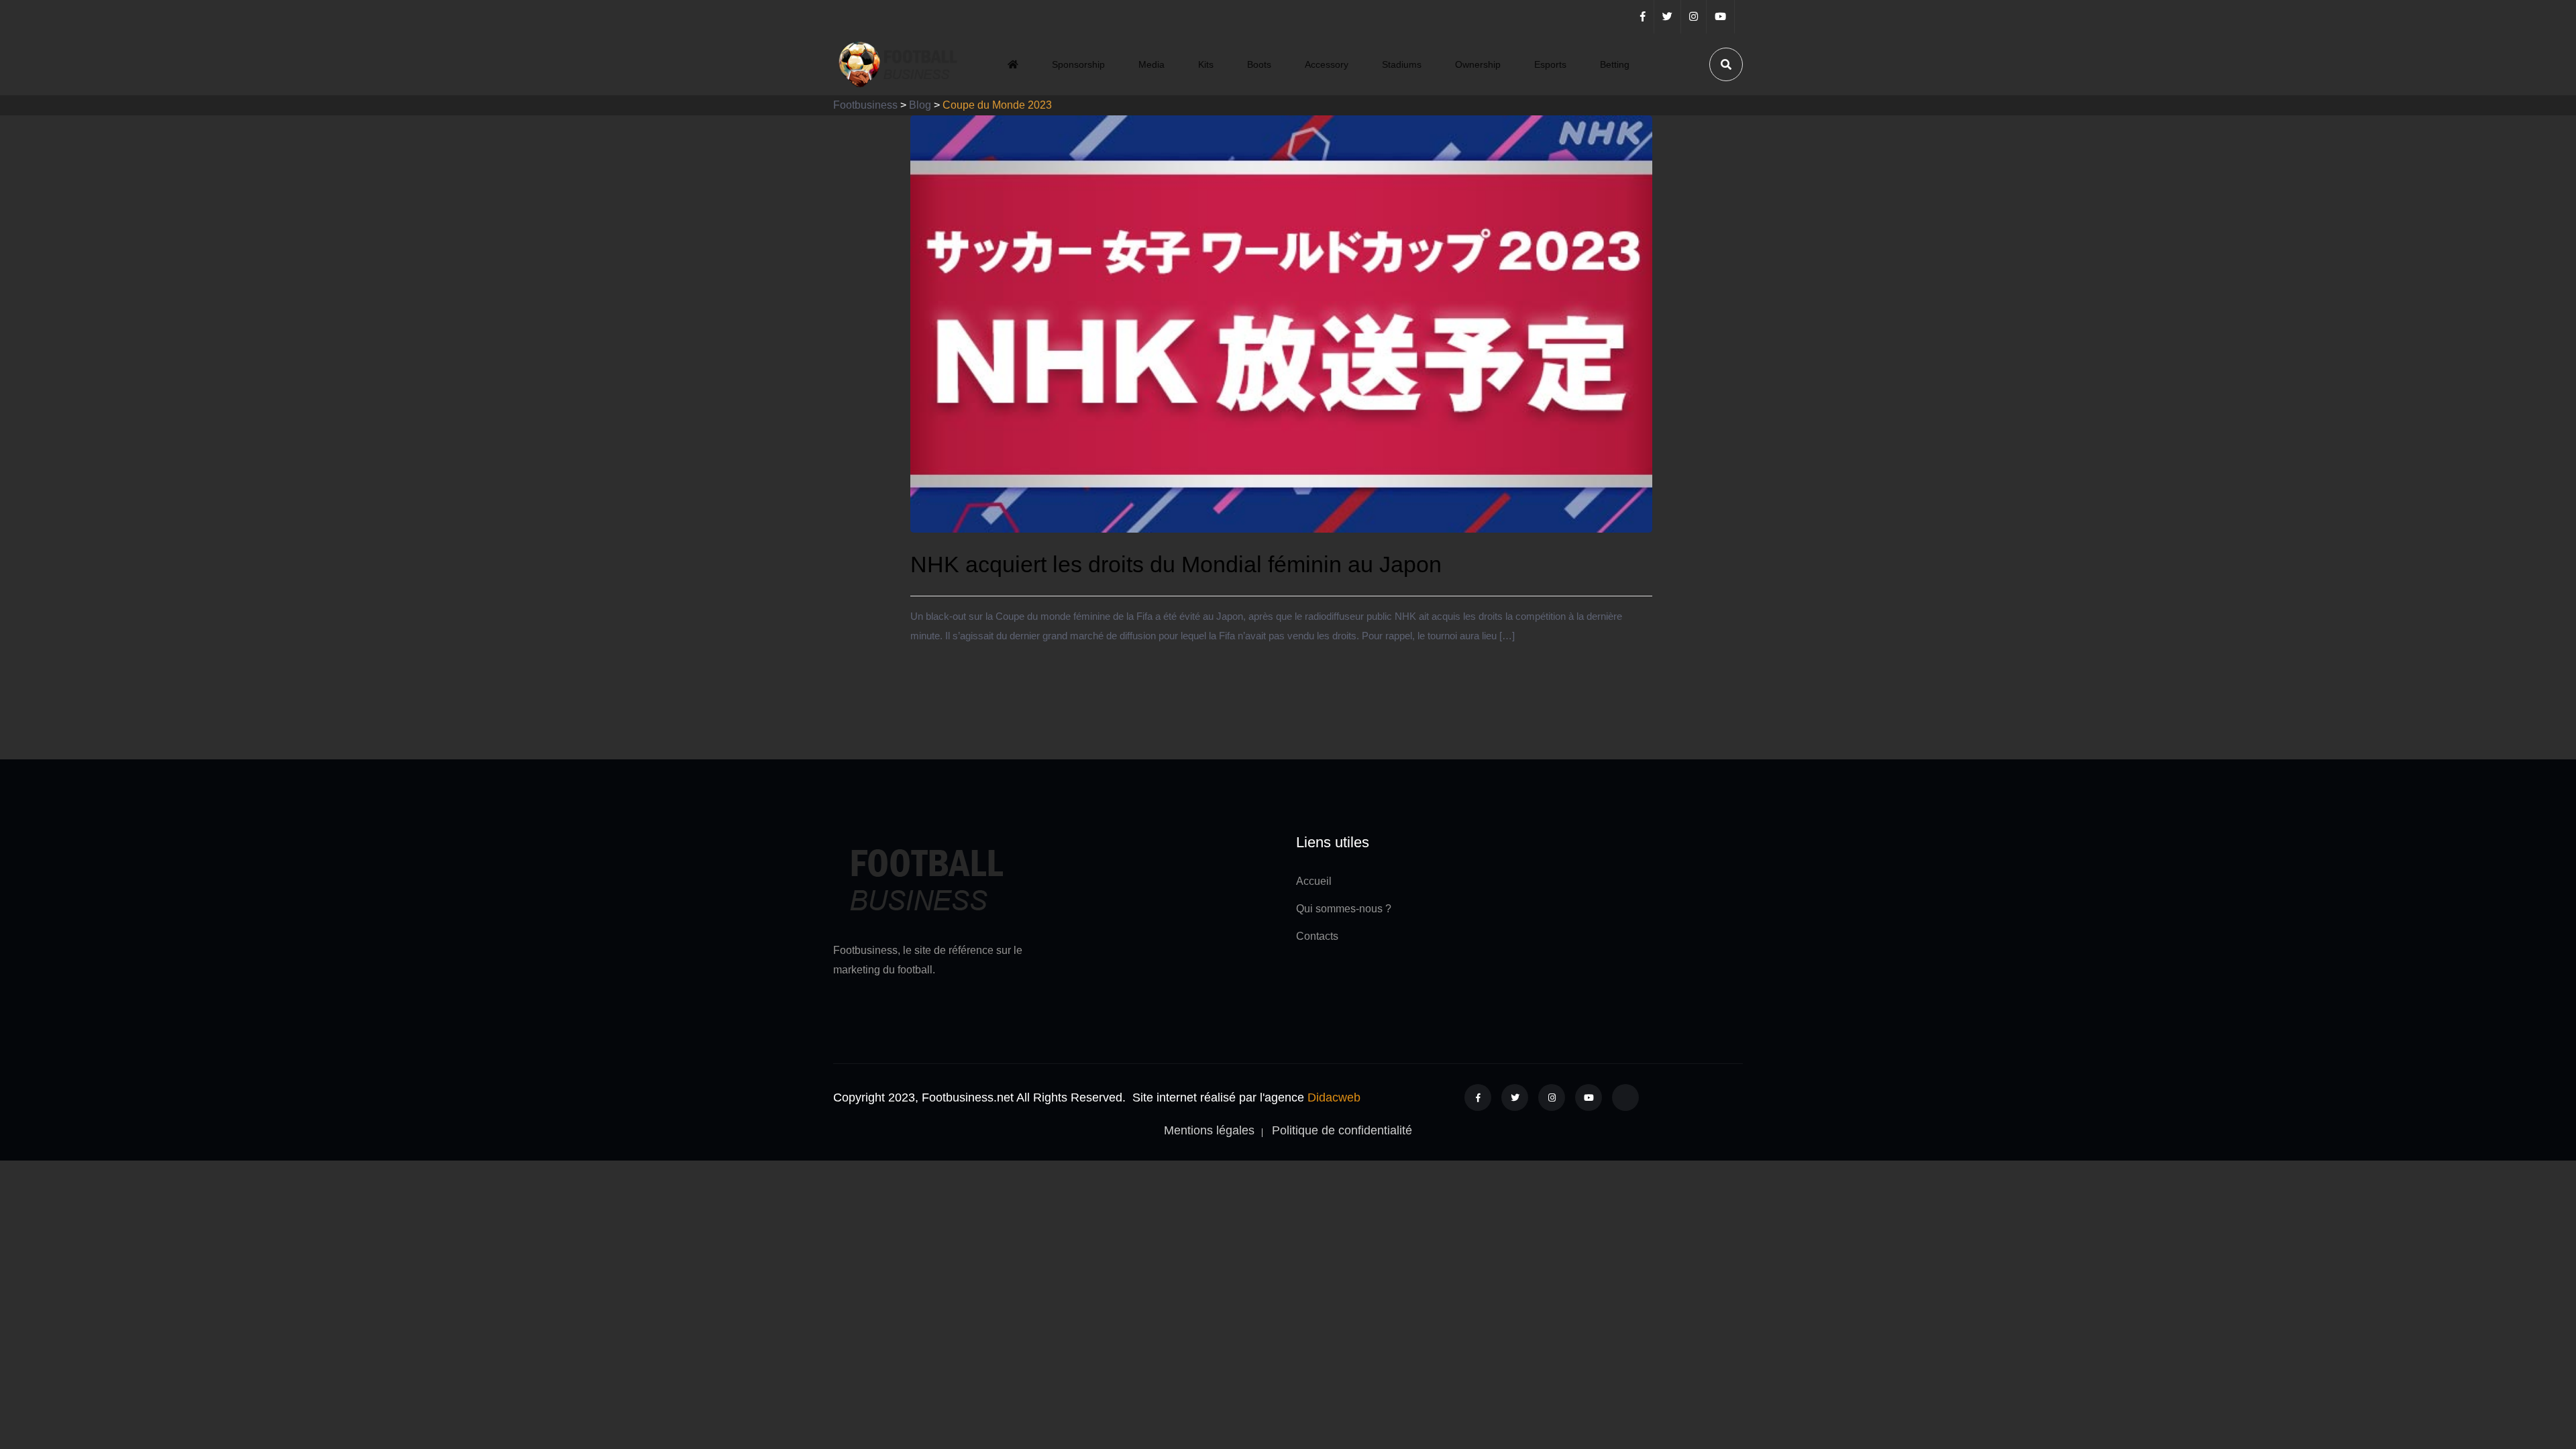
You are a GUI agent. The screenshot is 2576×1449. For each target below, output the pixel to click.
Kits (1206, 64)
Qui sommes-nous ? (1344, 909)
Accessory (1327, 64)
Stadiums (1402, 64)
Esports (1550, 64)
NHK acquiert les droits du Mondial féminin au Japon (1176, 564)
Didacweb (1334, 1097)
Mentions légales (1209, 1130)
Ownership (1478, 64)
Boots (1259, 64)
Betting (1615, 64)
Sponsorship (1078, 64)
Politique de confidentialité (1342, 1130)
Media (1151, 64)
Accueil (1314, 881)
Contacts (1317, 936)
